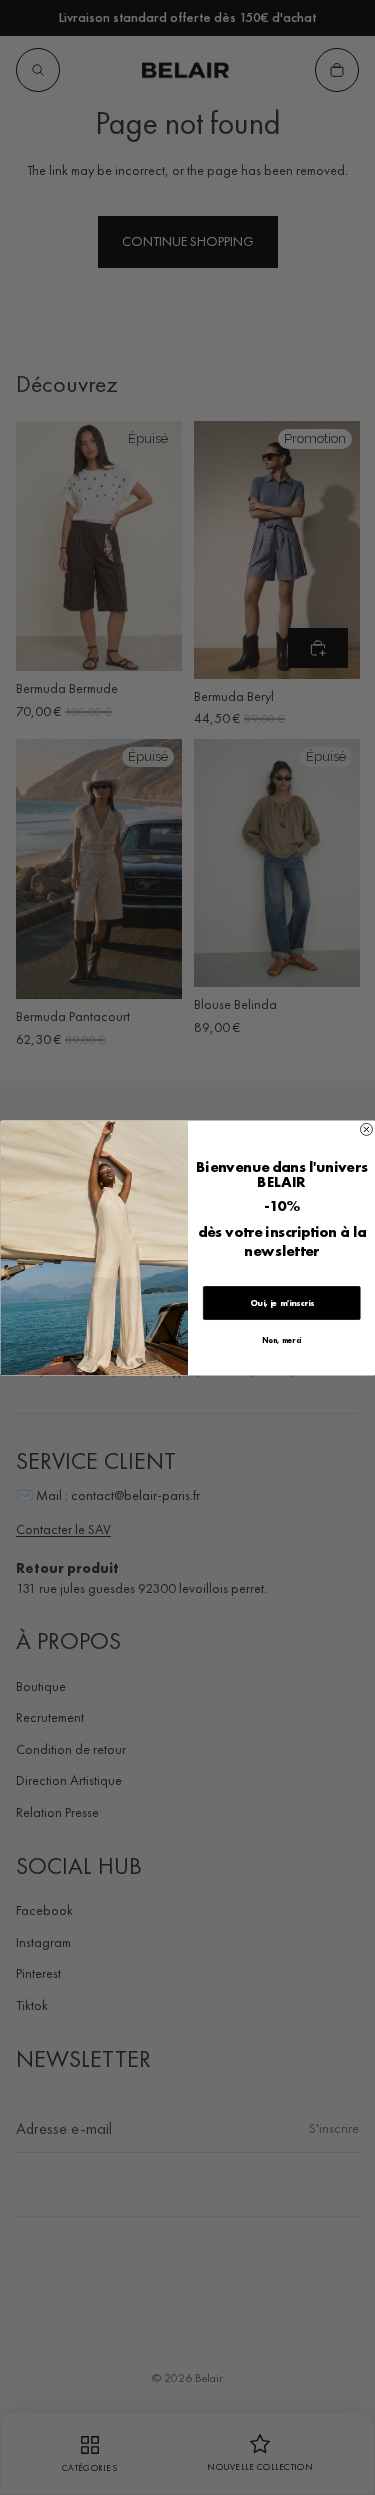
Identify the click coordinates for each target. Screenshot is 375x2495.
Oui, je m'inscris (281, 1303)
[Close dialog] (366, 1129)
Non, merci (281, 1340)
